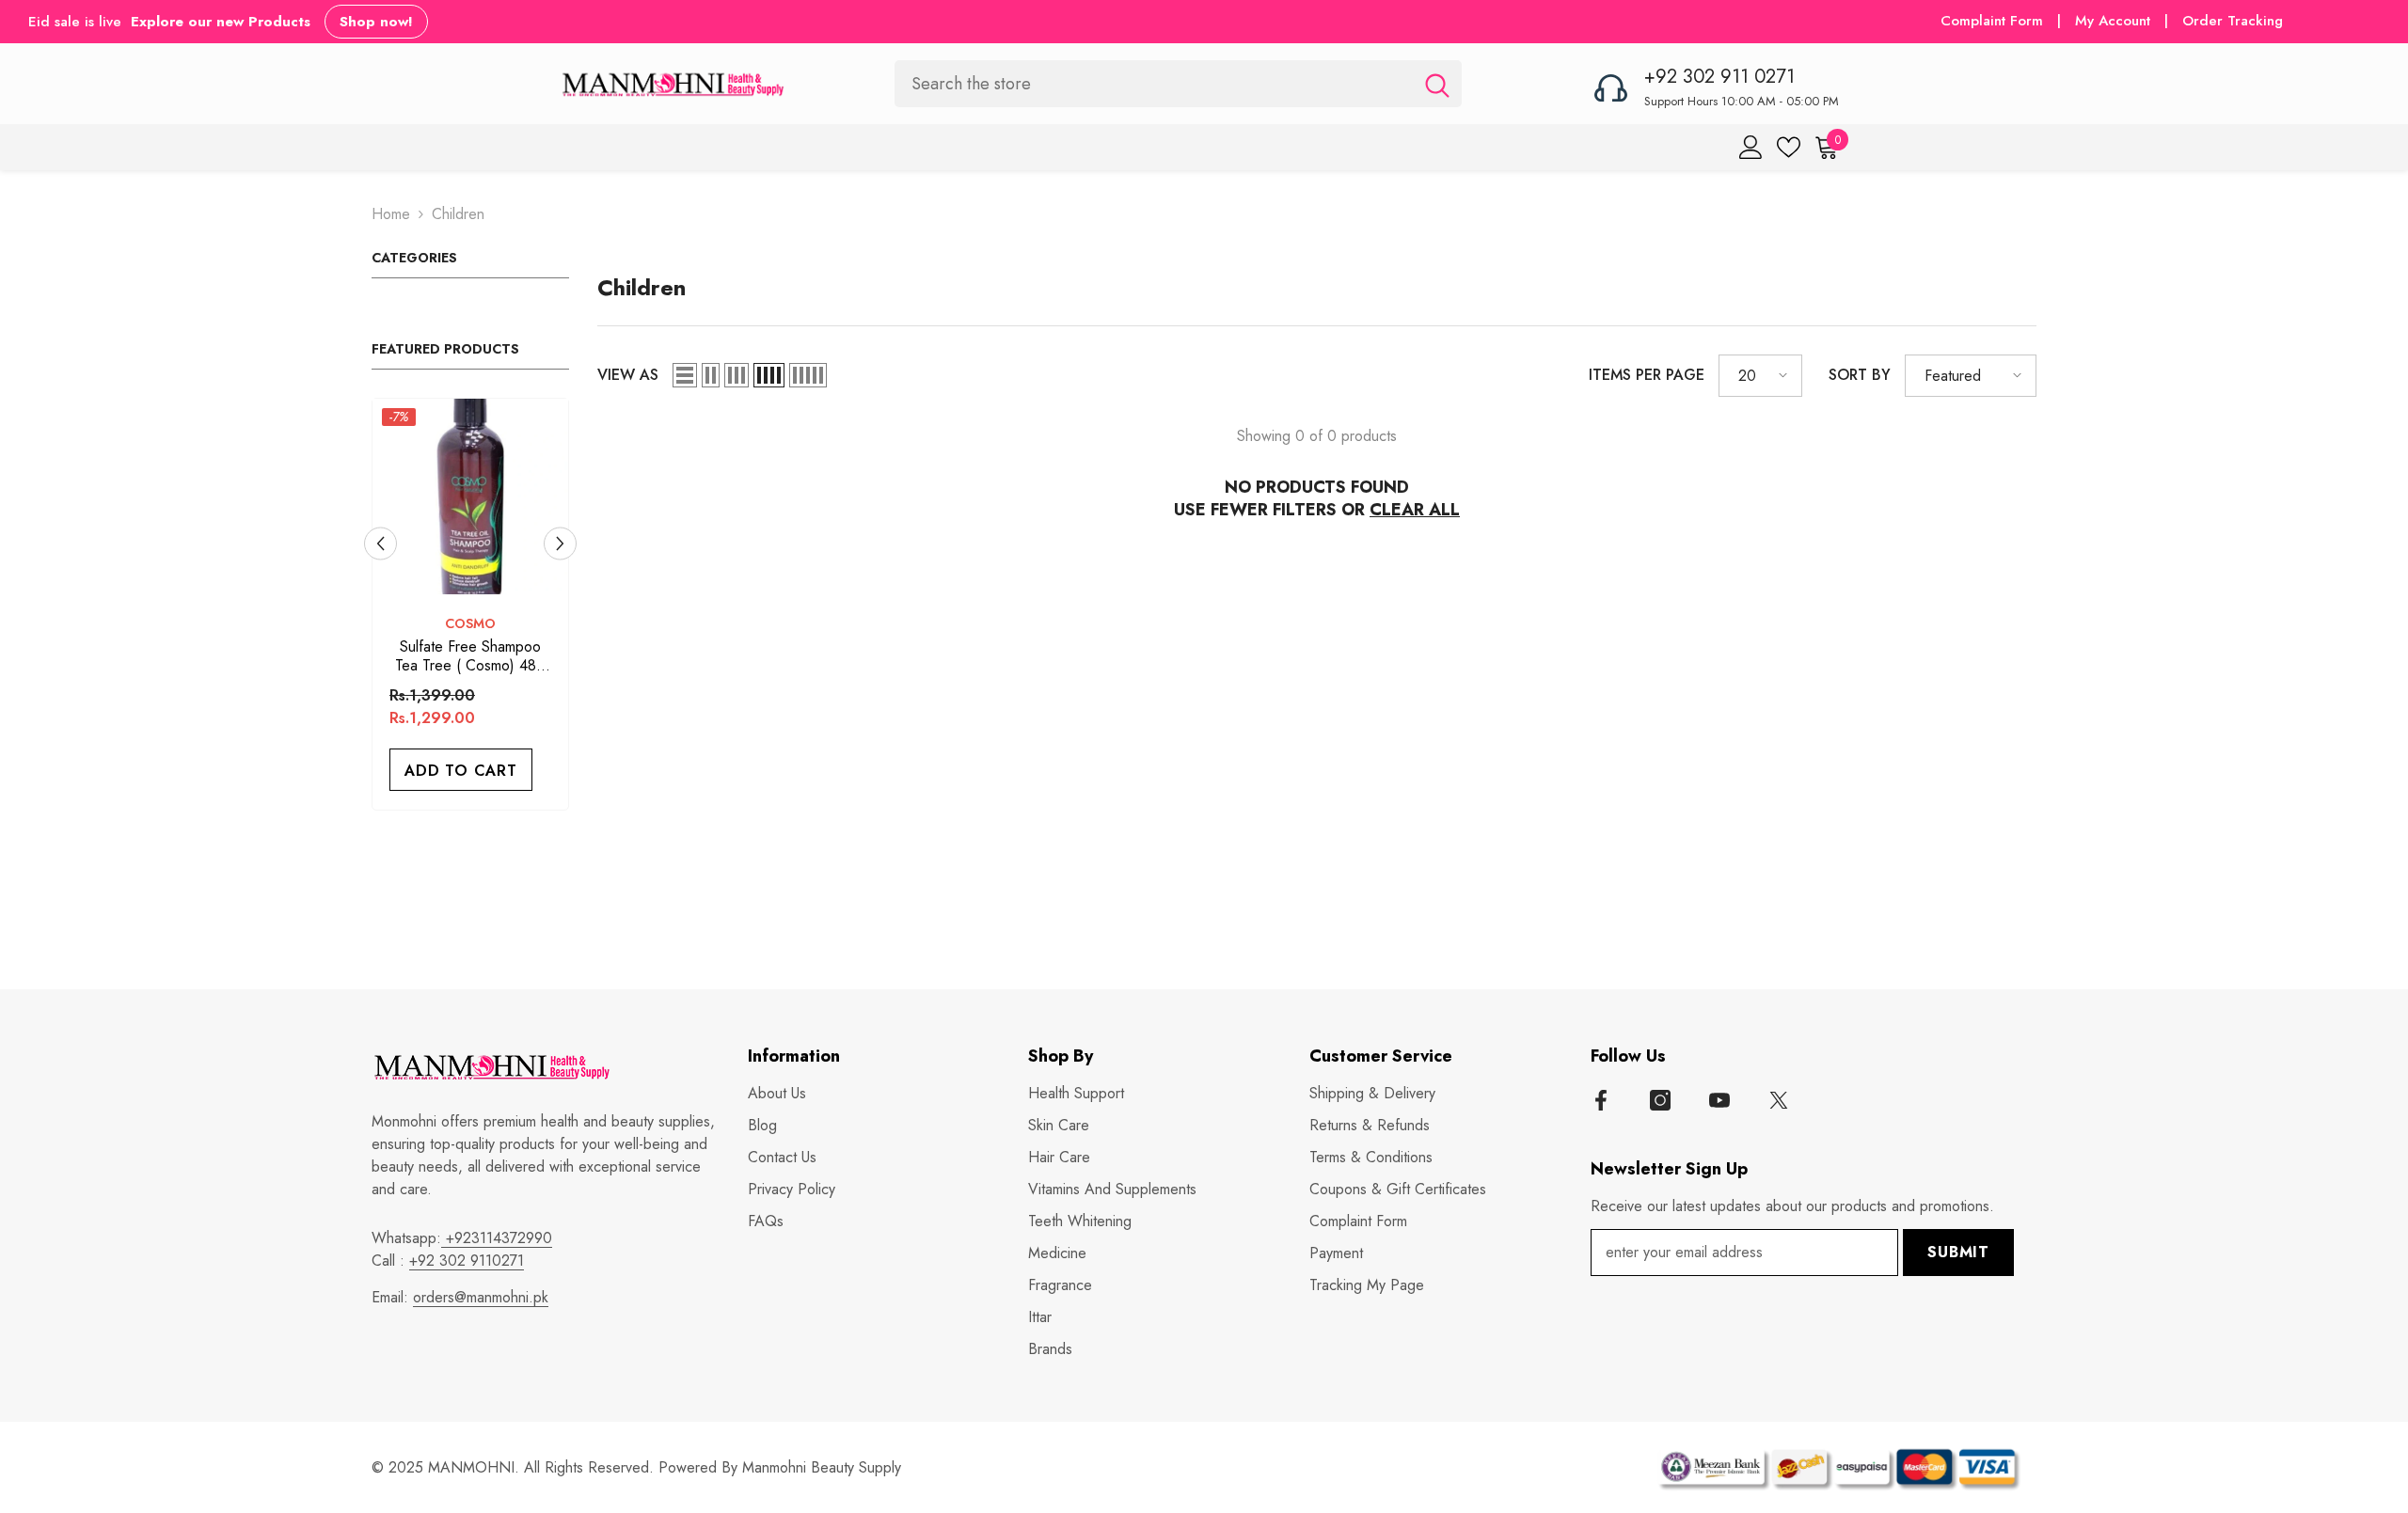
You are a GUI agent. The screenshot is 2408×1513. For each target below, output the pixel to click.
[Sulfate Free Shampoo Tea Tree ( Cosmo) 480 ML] (470, 496)
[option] (470, 609)
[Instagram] (1660, 1100)
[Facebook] (1601, 1100)
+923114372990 (497, 1238)
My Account (2115, 21)
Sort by (1860, 375)
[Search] (1178, 83)
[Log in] (1751, 147)
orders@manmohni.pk (481, 1297)
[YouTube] (1719, 1100)
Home (391, 214)
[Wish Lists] (1789, 147)
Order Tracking (2233, 21)
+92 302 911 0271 (1719, 77)
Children (458, 214)
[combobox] (1154, 83)
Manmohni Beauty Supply (822, 1467)
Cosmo (470, 623)
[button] (380, 543)
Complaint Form (1992, 21)
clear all (1415, 510)
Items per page (1647, 375)
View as (628, 375)
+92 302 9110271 (467, 1261)
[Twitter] (1779, 1100)
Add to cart (461, 771)
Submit (1958, 1252)
